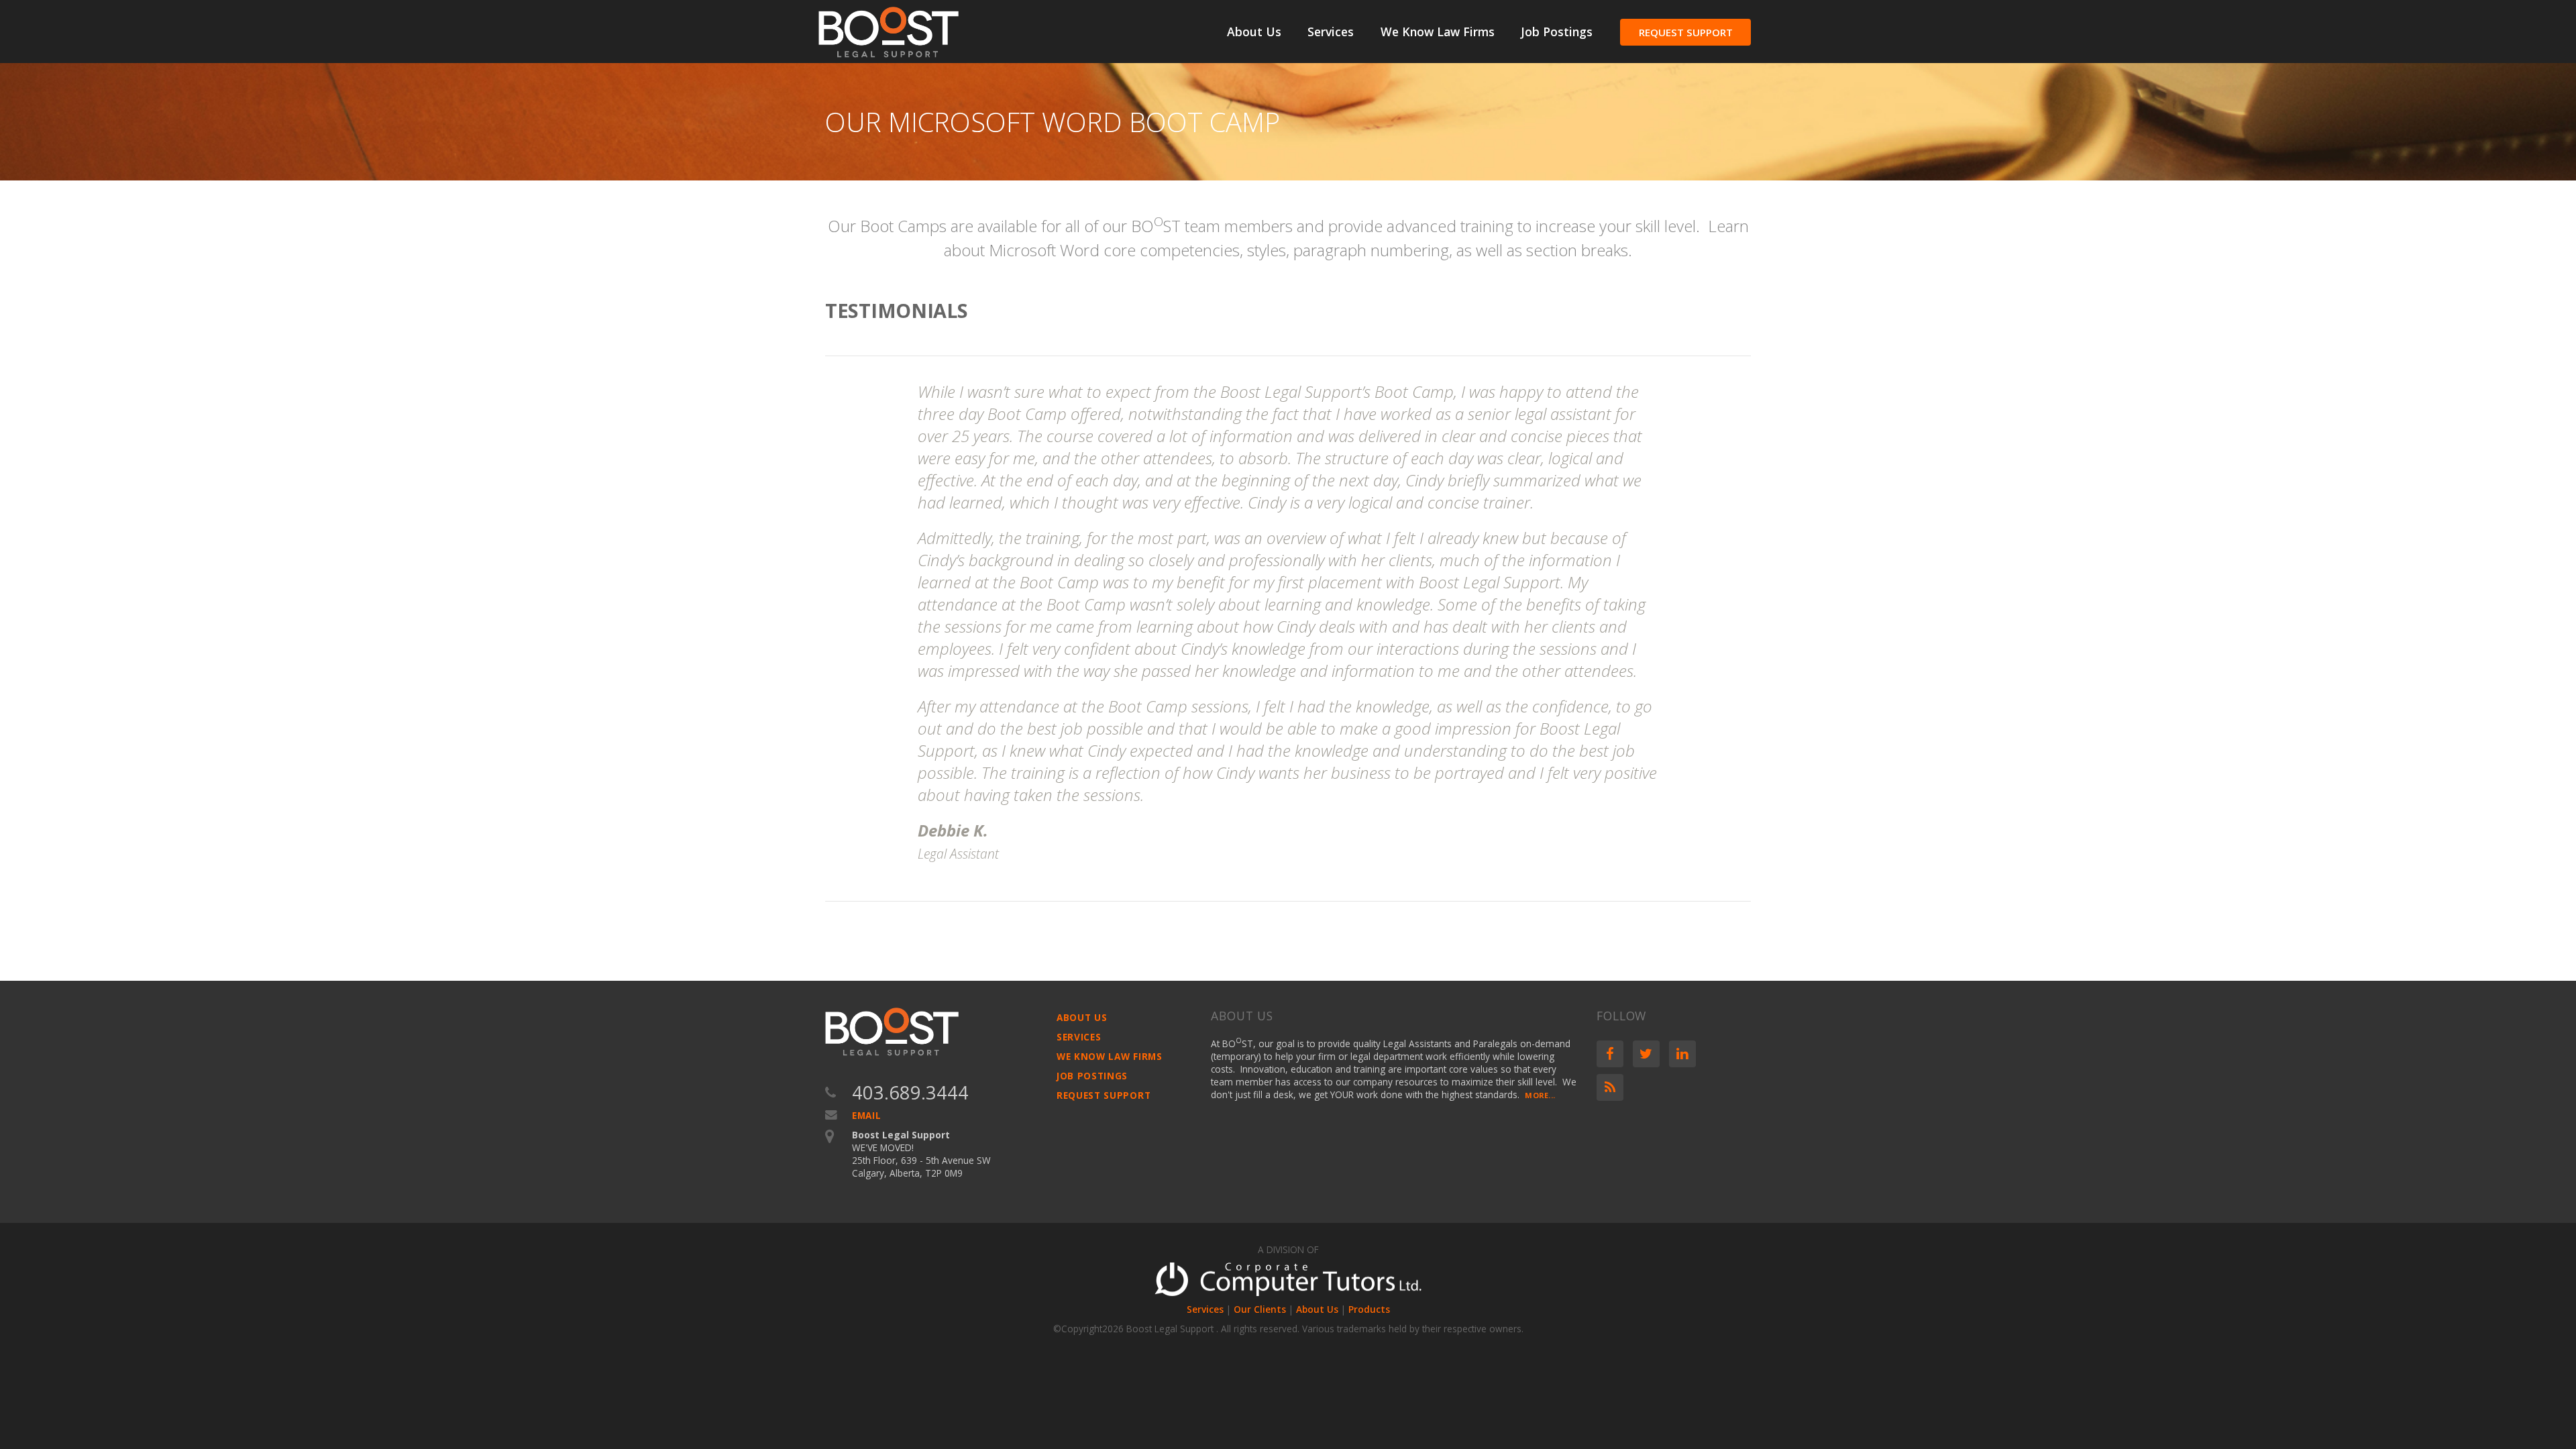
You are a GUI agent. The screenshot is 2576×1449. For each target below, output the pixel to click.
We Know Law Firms (1438, 32)
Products (1369, 1309)
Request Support (1686, 32)
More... (1540, 1095)
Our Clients (1260, 1309)
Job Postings (1557, 32)
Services (1331, 32)
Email (866, 1115)
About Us (1254, 32)
